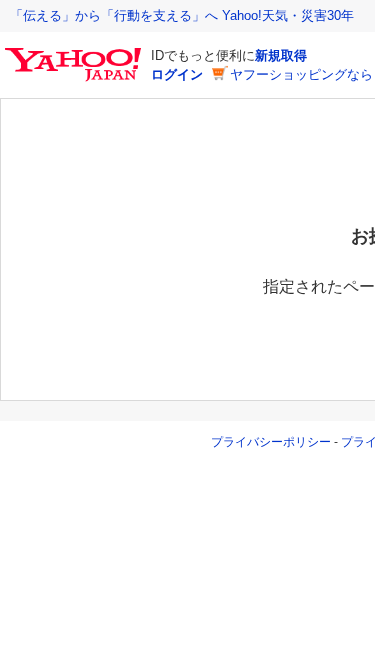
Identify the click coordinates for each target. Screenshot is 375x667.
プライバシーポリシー (271, 442)
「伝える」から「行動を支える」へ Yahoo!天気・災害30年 (182, 15)
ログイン (177, 74)
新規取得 (281, 55)
